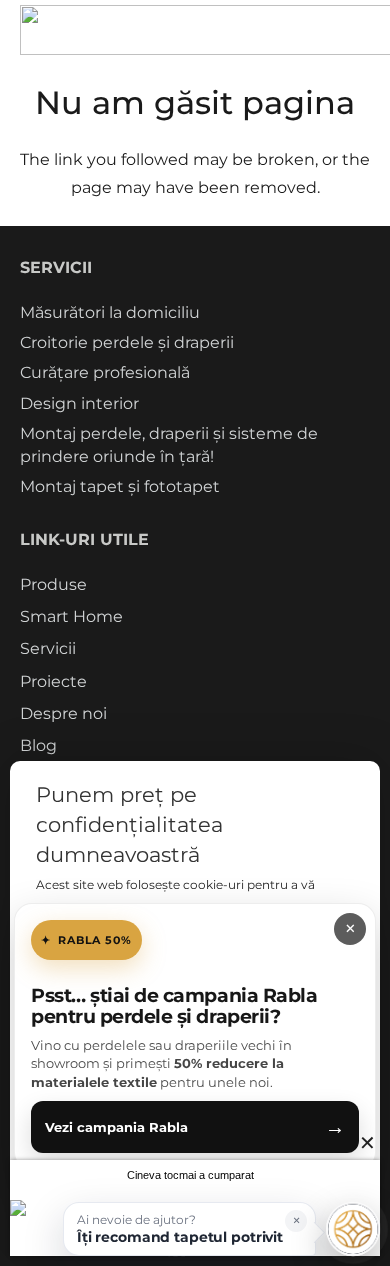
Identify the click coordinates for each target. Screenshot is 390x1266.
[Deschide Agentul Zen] (353, 1229)
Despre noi (63, 713)
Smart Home (71, 616)
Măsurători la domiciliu (110, 312)
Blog (38, 745)
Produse (53, 584)
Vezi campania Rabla (195, 1127)
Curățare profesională (105, 372)
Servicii (48, 648)
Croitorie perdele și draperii (127, 342)
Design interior (79, 403)
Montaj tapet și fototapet (120, 486)
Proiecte (53, 681)
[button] (189, 1229)
